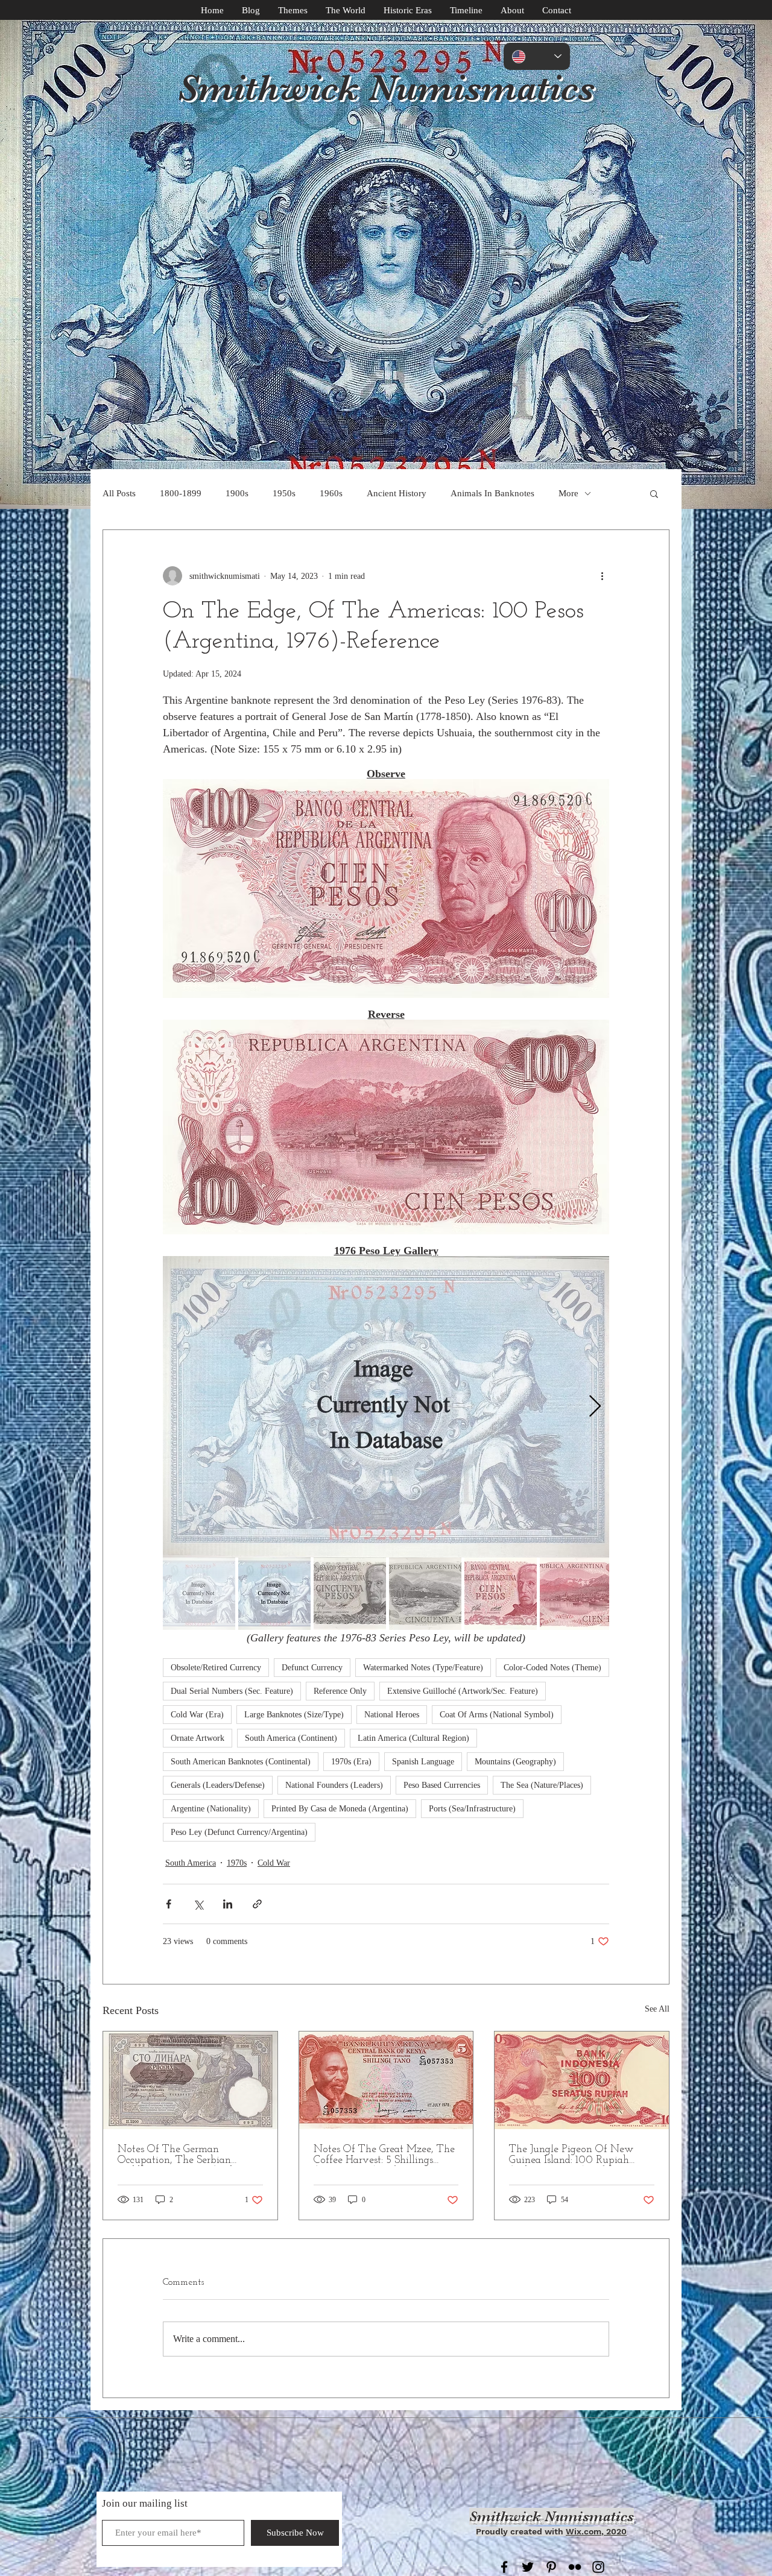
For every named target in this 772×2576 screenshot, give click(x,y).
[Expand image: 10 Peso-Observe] (386, 1407)
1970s (237, 1863)
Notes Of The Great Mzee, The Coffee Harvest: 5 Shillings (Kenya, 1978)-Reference (384, 2155)
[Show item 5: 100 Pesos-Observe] (501, 1594)
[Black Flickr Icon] (575, 2567)
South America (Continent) (291, 1738)
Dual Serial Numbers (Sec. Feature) (232, 1691)
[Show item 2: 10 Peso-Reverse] (274, 1594)
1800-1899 (181, 493)
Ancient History (397, 493)
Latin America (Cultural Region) (413, 1738)
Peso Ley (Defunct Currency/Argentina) (239, 1832)
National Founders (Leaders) (334, 1785)
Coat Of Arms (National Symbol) (497, 1715)
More (568, 493)
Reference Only (340, 1691)
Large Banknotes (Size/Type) (294, 1715)
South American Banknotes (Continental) (241, 1762)
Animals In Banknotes (492, 493)
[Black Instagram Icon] (598, 2567)
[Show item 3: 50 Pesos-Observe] (350, 1594)
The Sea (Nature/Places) (542, 1785)
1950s (284, 493)
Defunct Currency (312, 1668)
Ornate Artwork (198, 1738)
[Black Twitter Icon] (528, 2567)
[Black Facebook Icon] (504, 2567)
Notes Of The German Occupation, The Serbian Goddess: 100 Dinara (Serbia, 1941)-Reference (182, 2155)
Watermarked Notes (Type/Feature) (423, 1668)
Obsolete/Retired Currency (216, 1668)
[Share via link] (257, 1904)
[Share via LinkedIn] (228, 1904)
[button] (654, 493)
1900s (237, 493)
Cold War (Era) (197, 1715)
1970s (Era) (351, 1762)
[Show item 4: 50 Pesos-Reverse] (425, 1594)
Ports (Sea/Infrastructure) (472, 1809)
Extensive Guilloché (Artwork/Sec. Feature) (463, 1691)
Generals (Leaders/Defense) (218, 1785)
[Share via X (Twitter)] (198, 1904)
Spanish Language (423, 1762)
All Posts (119, 493)
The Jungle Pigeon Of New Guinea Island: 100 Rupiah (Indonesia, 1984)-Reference (571, 2155)
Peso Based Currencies (442, 1785)
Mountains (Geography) (515, 1762)
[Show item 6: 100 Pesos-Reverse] (576, 1594)
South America (191, 1863)
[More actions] (602, 576)
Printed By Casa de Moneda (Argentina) (340, 1809)
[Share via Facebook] (169, 1904)
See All (657, 2009)
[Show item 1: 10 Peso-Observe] (199, 1594)
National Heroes (392, 1715)
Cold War (274, 1863)
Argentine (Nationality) (211, 1809)
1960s (331, 493)
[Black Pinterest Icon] (551, 2567)
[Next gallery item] (595, 1407)
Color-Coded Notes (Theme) (552, 1668)
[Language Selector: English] (537, 56)
